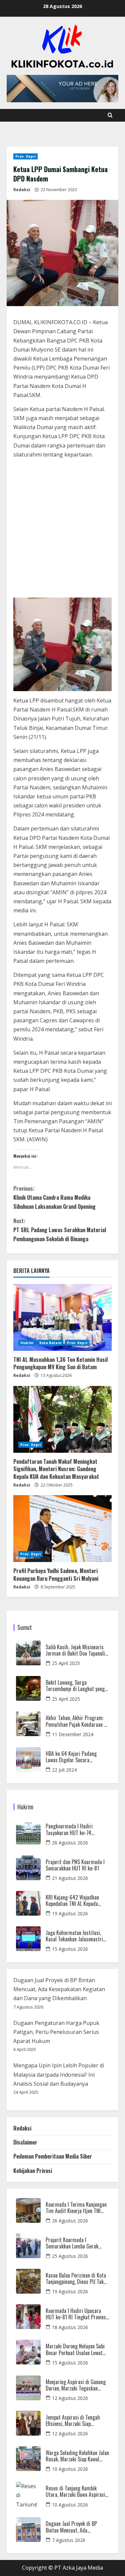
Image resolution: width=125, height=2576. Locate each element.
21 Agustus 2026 (70, 1878)
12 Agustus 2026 (70, 2398)
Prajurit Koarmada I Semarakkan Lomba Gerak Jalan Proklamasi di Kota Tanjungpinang (72, 2243)
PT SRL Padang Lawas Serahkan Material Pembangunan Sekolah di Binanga (60, 1230)
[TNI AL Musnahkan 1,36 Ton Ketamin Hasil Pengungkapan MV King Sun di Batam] (62, 1317)
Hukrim (27, 1343)
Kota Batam (50, 1343)
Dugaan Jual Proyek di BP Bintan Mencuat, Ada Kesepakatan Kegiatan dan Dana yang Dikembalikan (59, 1989)
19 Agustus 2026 (70, 1913)
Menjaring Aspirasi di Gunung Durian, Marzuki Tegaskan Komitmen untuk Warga (76, 2385)
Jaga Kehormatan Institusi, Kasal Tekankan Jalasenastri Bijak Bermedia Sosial (74, 1936)
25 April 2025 (66, 1663)
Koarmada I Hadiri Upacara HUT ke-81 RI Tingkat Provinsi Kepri (76, 2314)
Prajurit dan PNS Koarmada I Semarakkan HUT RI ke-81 (75, 1865)
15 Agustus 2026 (70, 1949)
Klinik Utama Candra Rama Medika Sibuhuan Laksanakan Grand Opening (54, 1197)
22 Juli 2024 (64, 1770)
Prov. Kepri (25, 156)
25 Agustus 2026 (70, 2256)
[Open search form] (110, 115)
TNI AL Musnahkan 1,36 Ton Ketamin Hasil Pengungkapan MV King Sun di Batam (60, 1363)
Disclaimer (25, 2142)
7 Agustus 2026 (69, 2540)
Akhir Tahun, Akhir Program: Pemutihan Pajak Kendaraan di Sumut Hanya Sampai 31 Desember (77, 1721)
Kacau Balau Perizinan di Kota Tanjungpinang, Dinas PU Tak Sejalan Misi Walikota (76, 2279)
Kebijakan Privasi (33, 2171)
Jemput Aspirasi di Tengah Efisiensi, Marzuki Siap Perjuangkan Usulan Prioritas (75, 2421)
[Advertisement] (62, 530)
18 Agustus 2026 (70, 2327)
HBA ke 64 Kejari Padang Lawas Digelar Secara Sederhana (71, 1757)
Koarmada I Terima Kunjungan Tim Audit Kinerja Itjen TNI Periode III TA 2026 (76, 2208)
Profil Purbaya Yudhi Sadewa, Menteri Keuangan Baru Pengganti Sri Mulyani (56, 1574)
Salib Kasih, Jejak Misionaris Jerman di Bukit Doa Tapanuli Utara (75, 1650)
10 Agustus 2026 (70, 2469)
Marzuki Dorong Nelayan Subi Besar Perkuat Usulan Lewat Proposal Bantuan (75, 2349)
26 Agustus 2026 (70, 1843)
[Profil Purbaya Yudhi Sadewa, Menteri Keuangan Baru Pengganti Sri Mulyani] (62, 1529)
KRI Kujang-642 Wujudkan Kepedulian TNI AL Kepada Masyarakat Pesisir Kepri (72, 1901)
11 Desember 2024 (73, 1734)
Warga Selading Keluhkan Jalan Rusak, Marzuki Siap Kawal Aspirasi (77, 2456)
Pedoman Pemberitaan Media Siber (53, 2156)
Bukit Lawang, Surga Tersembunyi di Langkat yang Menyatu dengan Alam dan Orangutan (75, 1686)
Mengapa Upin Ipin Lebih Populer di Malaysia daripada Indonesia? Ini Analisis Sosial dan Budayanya (59, 2074)
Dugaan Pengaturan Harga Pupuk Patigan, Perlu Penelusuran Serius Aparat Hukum (56, 2032)
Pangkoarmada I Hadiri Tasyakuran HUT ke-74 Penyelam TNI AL (69, 1829)
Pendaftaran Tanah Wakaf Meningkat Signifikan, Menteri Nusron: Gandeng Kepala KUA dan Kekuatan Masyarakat (56, 1469)
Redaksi (22, 190)
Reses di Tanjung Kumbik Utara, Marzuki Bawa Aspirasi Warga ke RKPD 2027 (75, 2491)
